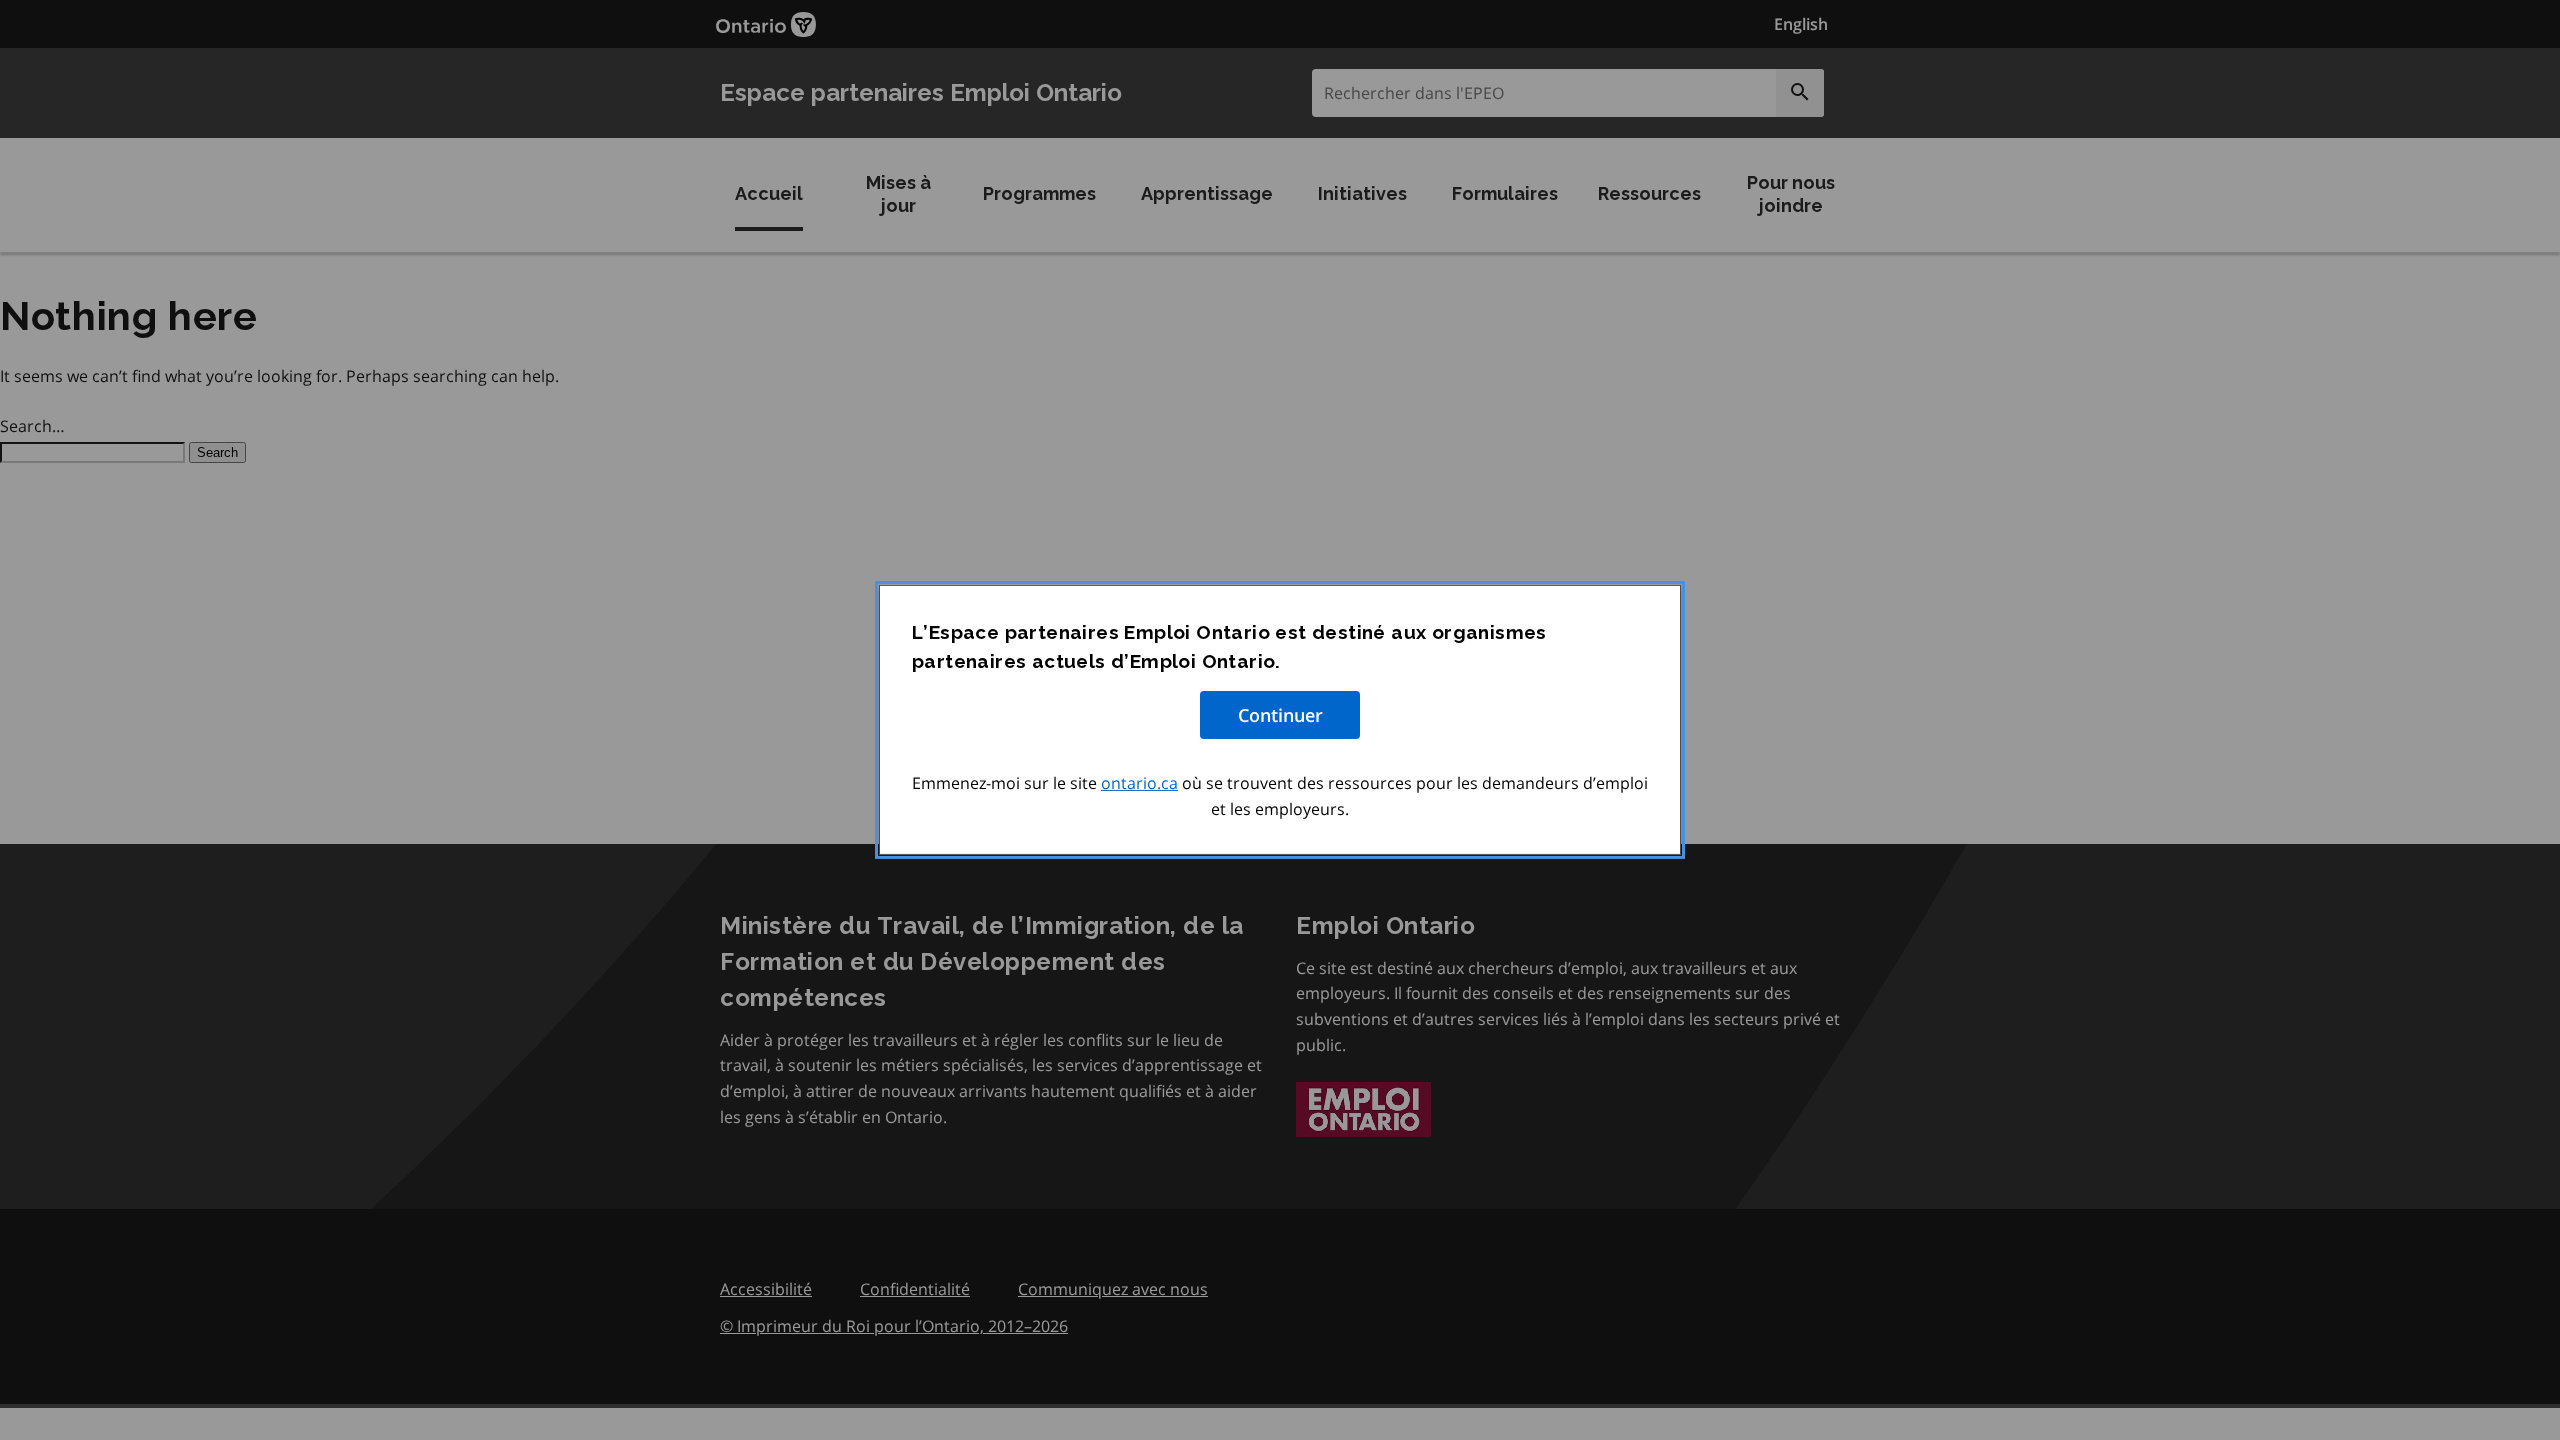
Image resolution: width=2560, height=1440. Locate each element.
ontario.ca (1139, 783)
